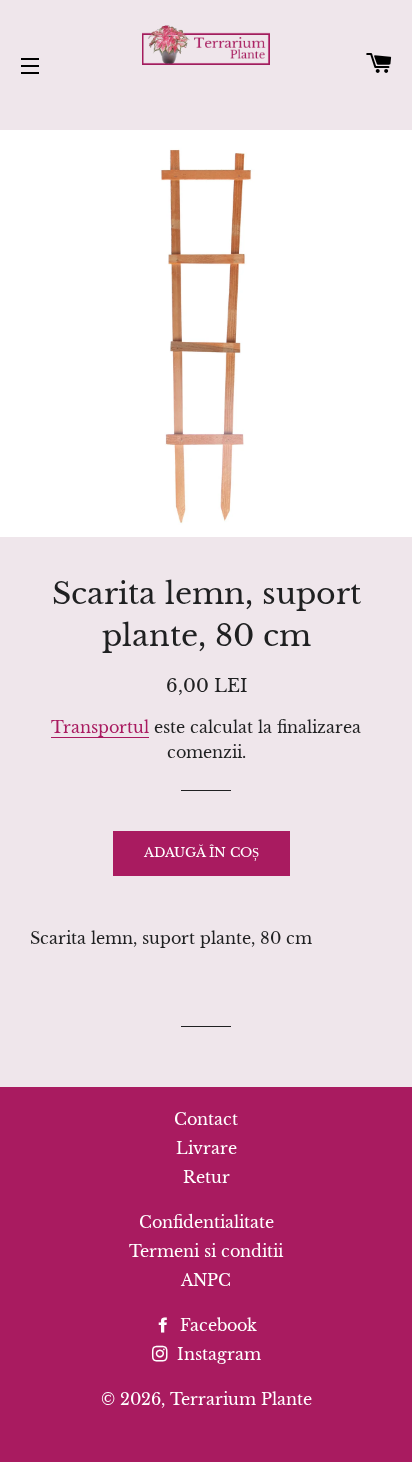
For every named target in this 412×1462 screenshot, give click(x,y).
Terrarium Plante (241, 1399)
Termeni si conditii (206, 1251)
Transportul (100, 727)
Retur (206, 1177)
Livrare (206, 1148)
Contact (206, 1119)
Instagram (216, 1354)
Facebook (216, 1325)
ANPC (206, 1280)
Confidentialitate (206, 1222)
